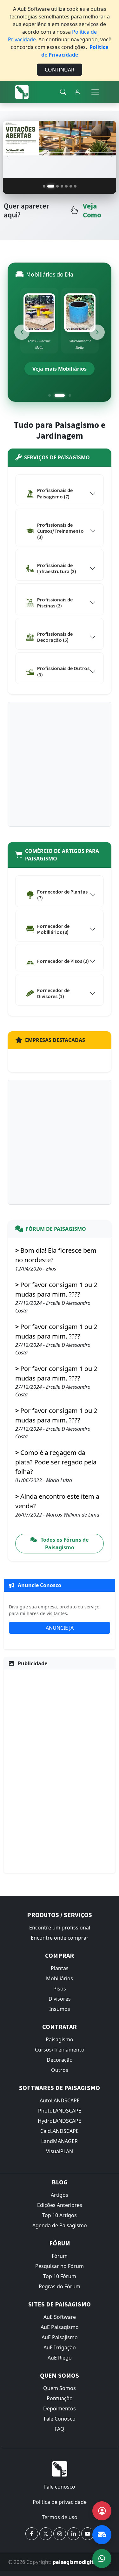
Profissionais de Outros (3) (63, 671)
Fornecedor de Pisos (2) (63, 961)
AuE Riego (60, 2358)
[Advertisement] (60, 765)
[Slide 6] (71, 186)
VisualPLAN (60, 2152)
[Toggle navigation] (95, 92)
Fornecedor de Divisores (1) (53, 993)
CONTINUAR (60, 70)
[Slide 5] (66, 186)
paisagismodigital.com (82, 2562)
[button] (32, 2534)
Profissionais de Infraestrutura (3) (57, 569)
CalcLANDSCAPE (60, 2131)
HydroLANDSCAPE (60, 2121)
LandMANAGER (60, 2141)
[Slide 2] (49, 186)
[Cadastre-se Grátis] (102, 2511)
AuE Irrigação (60, 2348)
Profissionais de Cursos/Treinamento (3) (60, 531)
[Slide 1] (44, 186)
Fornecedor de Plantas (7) (62, 895)
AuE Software (60, 2317)
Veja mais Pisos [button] (62, 369)
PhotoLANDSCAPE (60, 2111)
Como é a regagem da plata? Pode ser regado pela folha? (56, 1462)
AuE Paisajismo (60, 2338)
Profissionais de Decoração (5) (55, 637)
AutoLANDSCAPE (60, 2101)
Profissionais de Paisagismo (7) (55, 493)
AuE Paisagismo (60, 2327)
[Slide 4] (62, 186)
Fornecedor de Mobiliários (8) (53, 929)
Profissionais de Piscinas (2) (55, 603)
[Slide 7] (75, 186)
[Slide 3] (55, 186)
